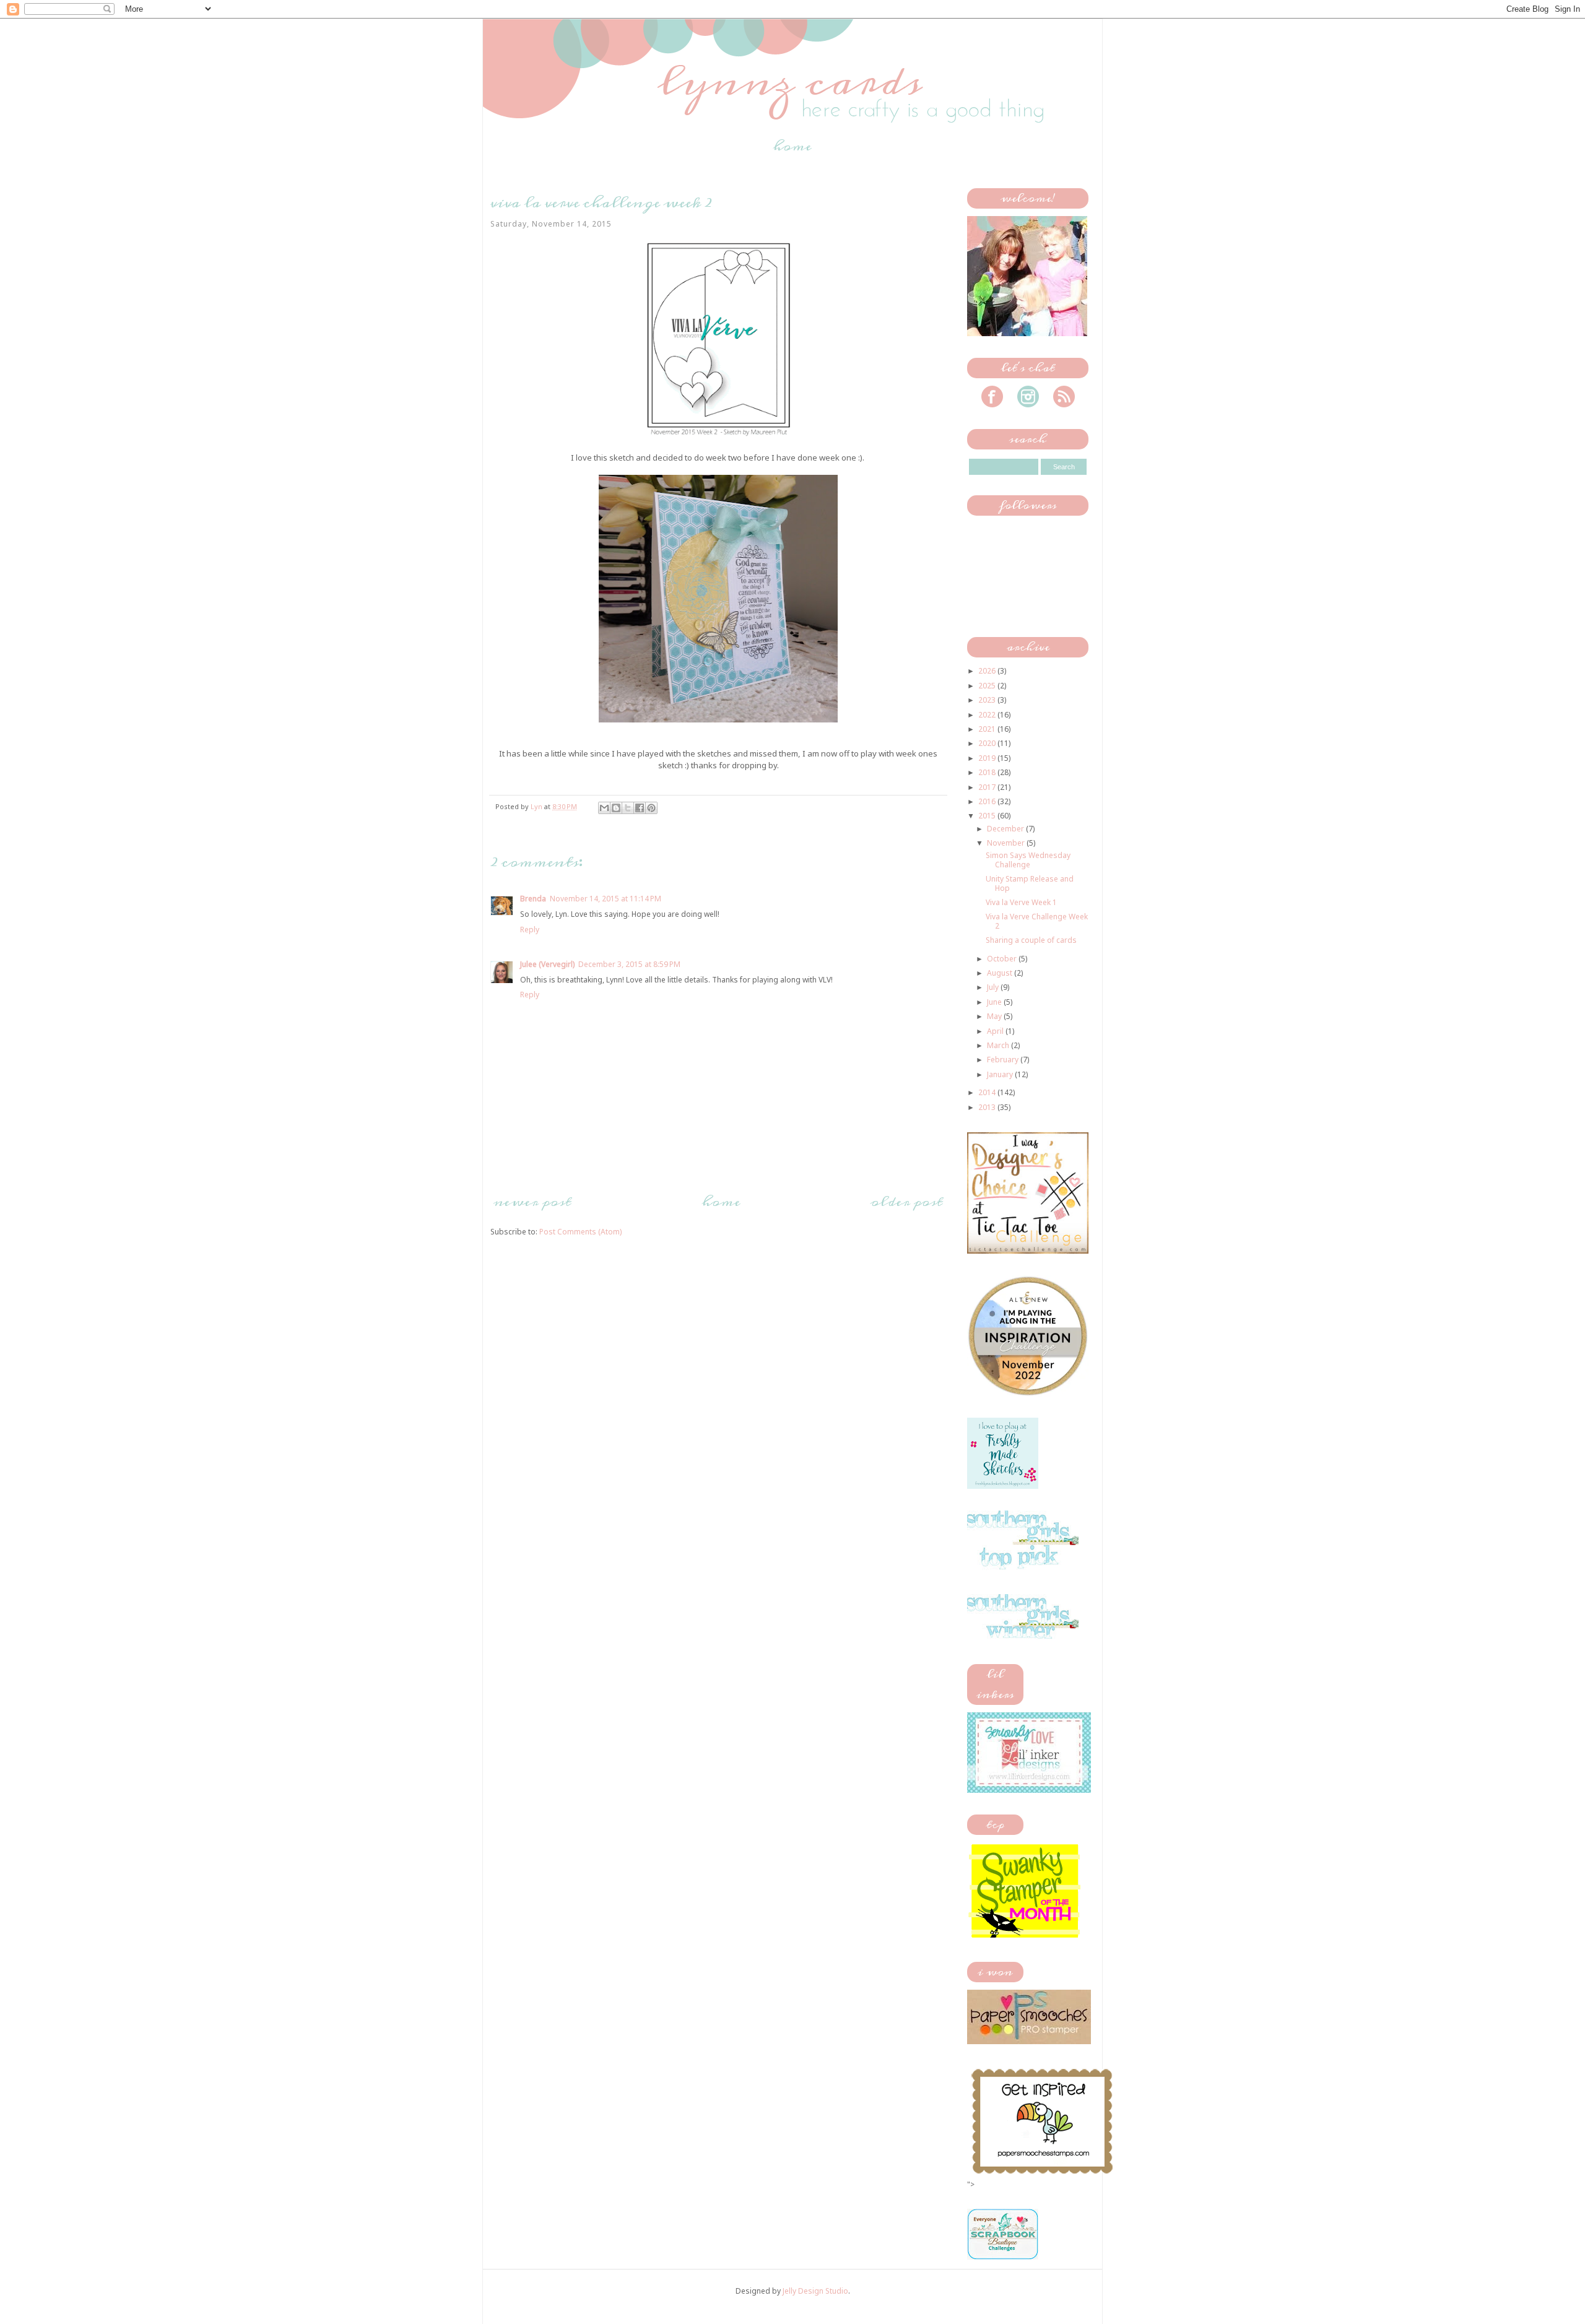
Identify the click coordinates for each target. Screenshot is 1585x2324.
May (995, 1016)
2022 (988, 715)
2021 (988, 729)
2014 (988, 1092)
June (995, 1002)
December (1006, 829)
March (999, 1045)
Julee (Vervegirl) (547, 964)
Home (792, 146)
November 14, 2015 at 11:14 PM (606, 899)
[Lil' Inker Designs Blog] (1029, 1790)
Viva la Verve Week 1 (1021, 902)
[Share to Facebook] (640, 808)
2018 (988, 772)
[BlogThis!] (616, 808)
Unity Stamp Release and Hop (1030, 883)
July (994, 987)
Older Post (907, 1202)
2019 (988, 758)
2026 (988, 671)
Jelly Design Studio (815, 2291)
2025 (988, 686)
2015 (988, 816)
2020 (988, 743)
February (1004, 1060)
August (1001, 973)
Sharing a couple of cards (1031, 940)
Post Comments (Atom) (580, 1232)
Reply (530, 930)
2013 (988, 1107)
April (996, 1031)
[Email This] (604, 808)
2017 (988, 787)
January (1001, 1074)
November (1007, 843)
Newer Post (532, 1202)
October (1003, 959)
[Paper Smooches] (1042, 2174)
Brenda (533, 899)
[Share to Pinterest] (651, 808)
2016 (988, 801)
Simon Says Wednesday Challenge (1028, 860)
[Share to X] (628, 808)
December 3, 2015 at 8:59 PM (629, 964)
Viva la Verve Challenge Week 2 (1037, 921)
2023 (988, 700)
